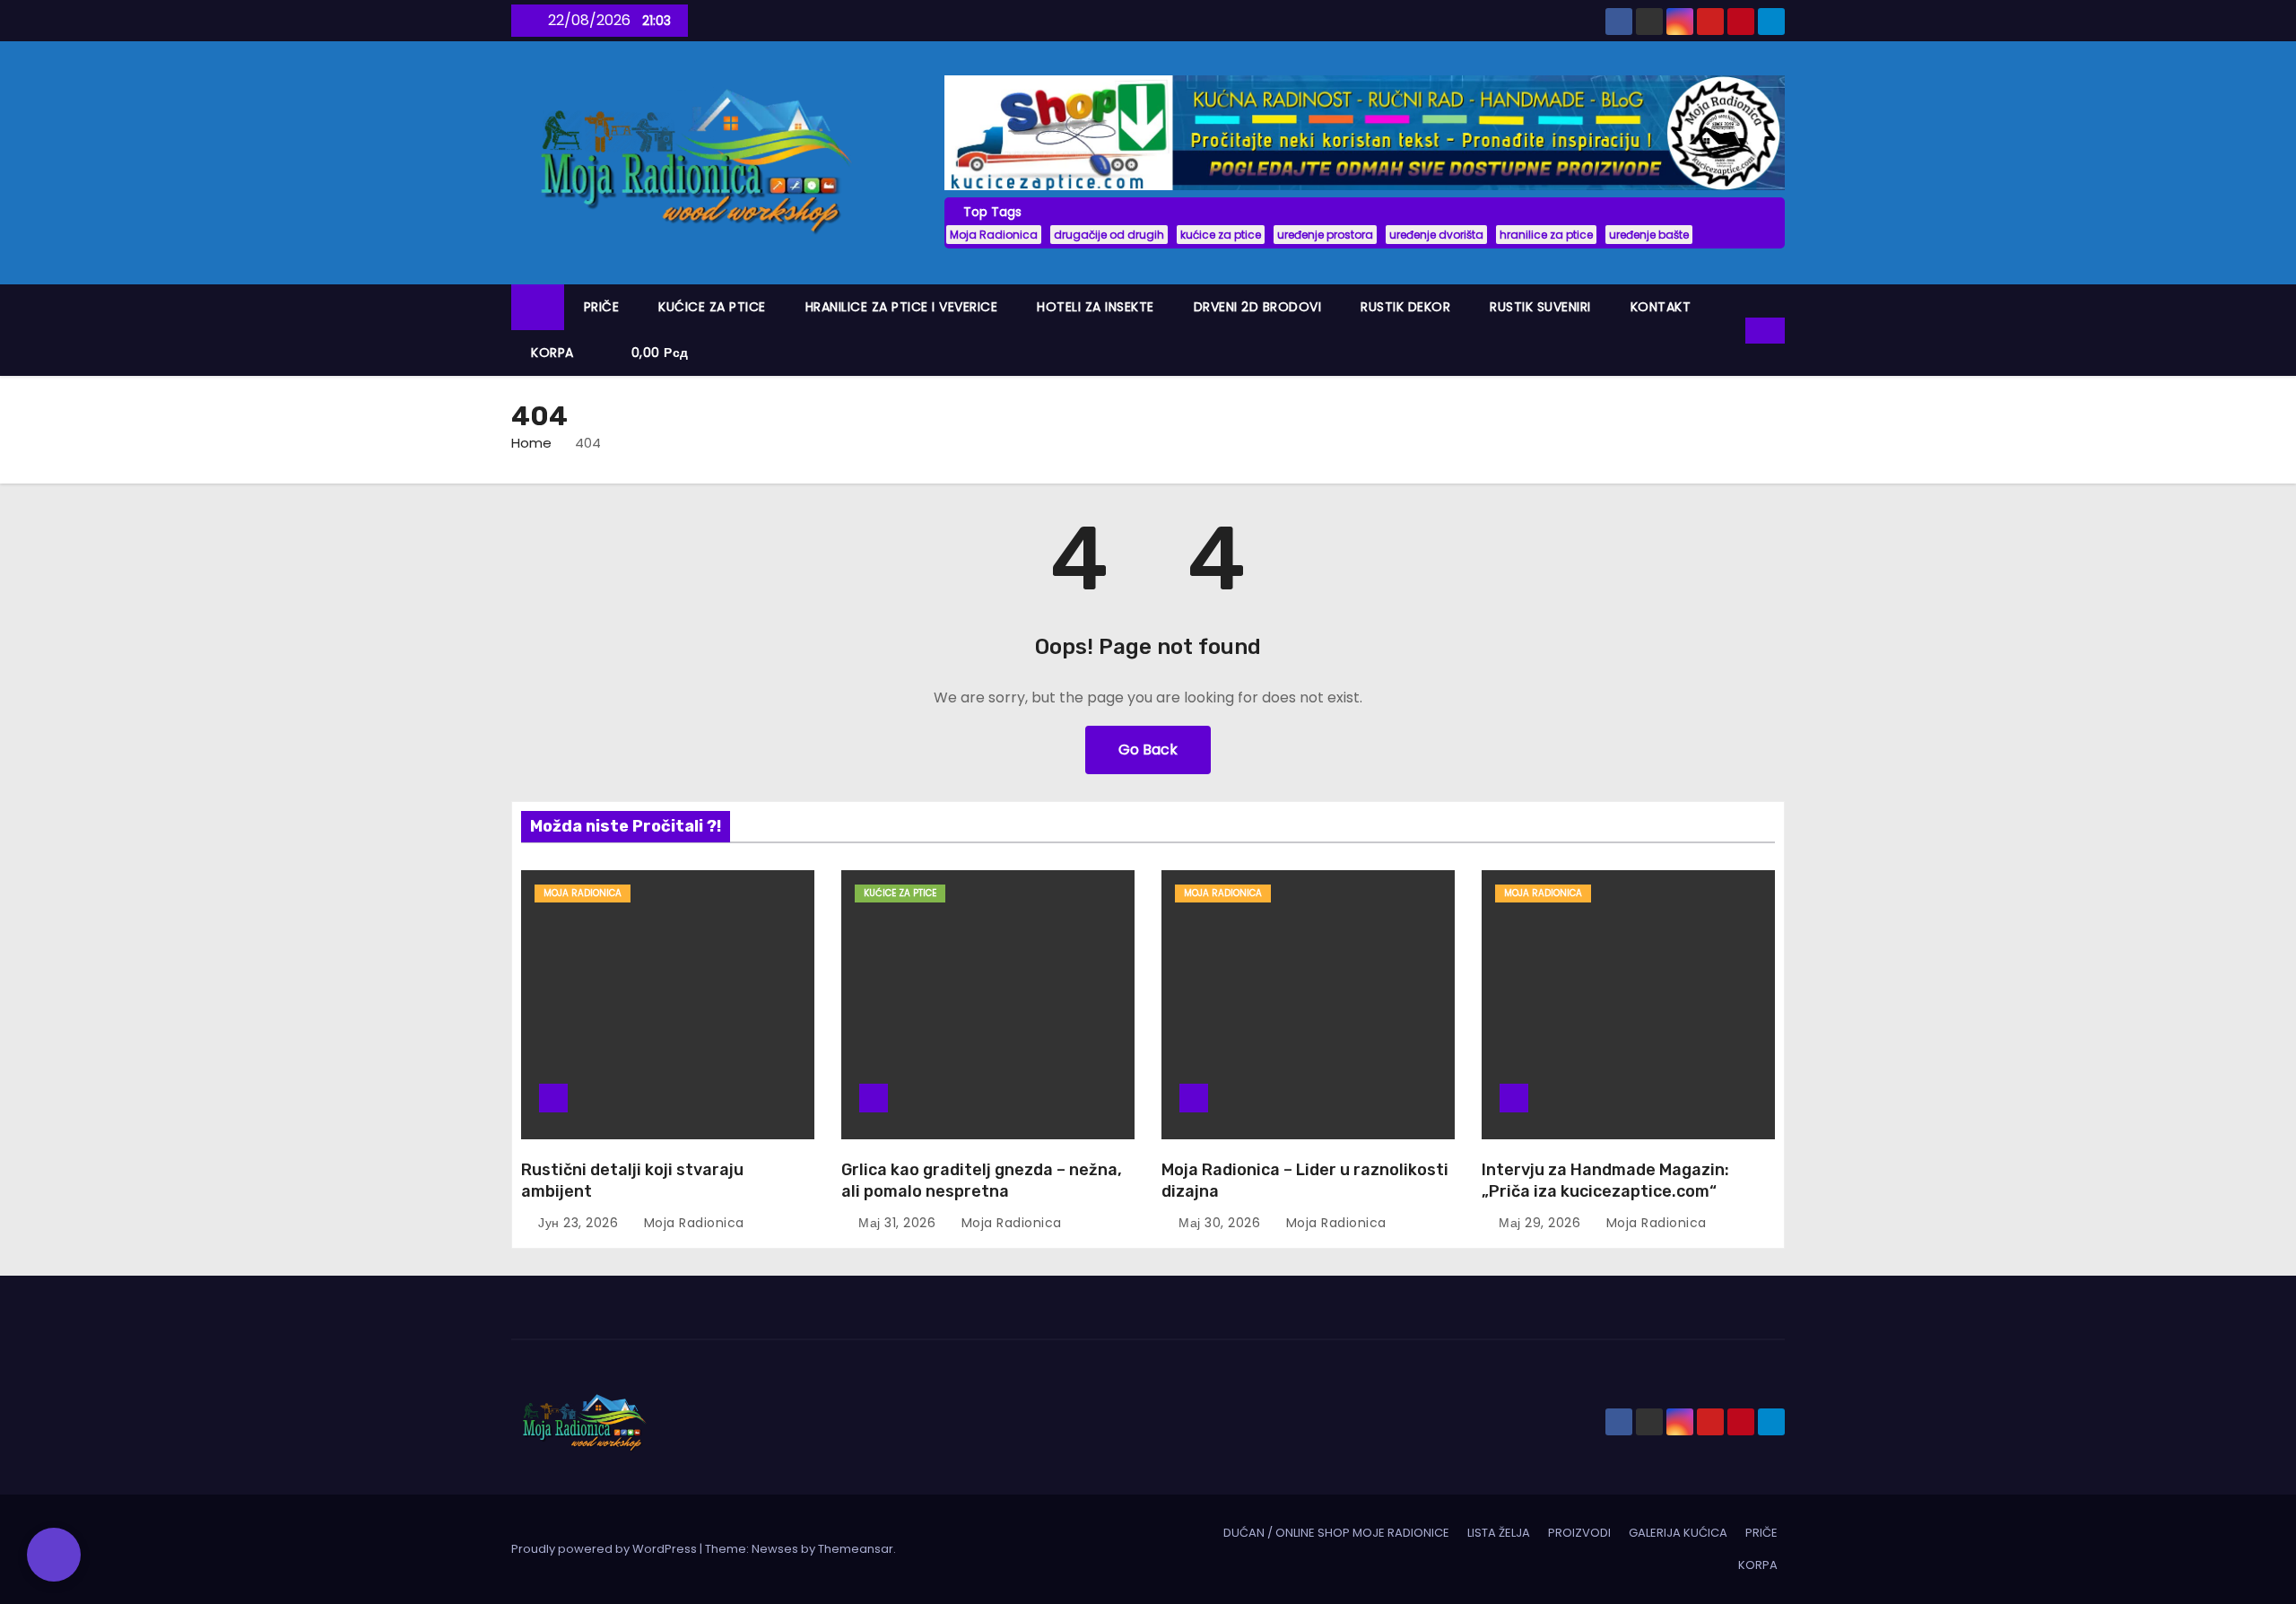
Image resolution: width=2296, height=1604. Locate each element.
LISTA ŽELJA (1499, 1533)
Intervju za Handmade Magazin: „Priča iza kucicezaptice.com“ (1605, 1181)
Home (531, 443)
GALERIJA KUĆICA (1678, 1533)
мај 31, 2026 (899, 1223)
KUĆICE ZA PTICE (712, 307)
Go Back (1148, 750)
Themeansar (856, 1549)
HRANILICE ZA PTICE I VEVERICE (902, 307)
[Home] (538, 307)
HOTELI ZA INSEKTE (1096, 307)
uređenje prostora (1325, 235)
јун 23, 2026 (580, 1223)
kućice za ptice (1221, 235)
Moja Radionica (994, 235)
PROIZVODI (1579, 1533)
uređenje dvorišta (1436, 235)
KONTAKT (1661, 307)
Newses (775, 1549)
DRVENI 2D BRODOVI (1258, 307)
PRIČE (602, 307)
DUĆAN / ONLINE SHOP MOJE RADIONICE (1336, 1533)
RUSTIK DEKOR (1405, 307)
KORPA (552, 353)
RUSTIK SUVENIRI (1540, 307)
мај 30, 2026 (1222, 1223)
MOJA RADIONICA (583, 893)
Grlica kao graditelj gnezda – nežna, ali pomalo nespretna (982, 1181)
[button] (1733, 330)
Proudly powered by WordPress (605, 1549)
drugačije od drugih (1109, 235)
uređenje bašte (1649, 235)
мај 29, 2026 (1542, 1223)
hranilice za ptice (1546, 235)
